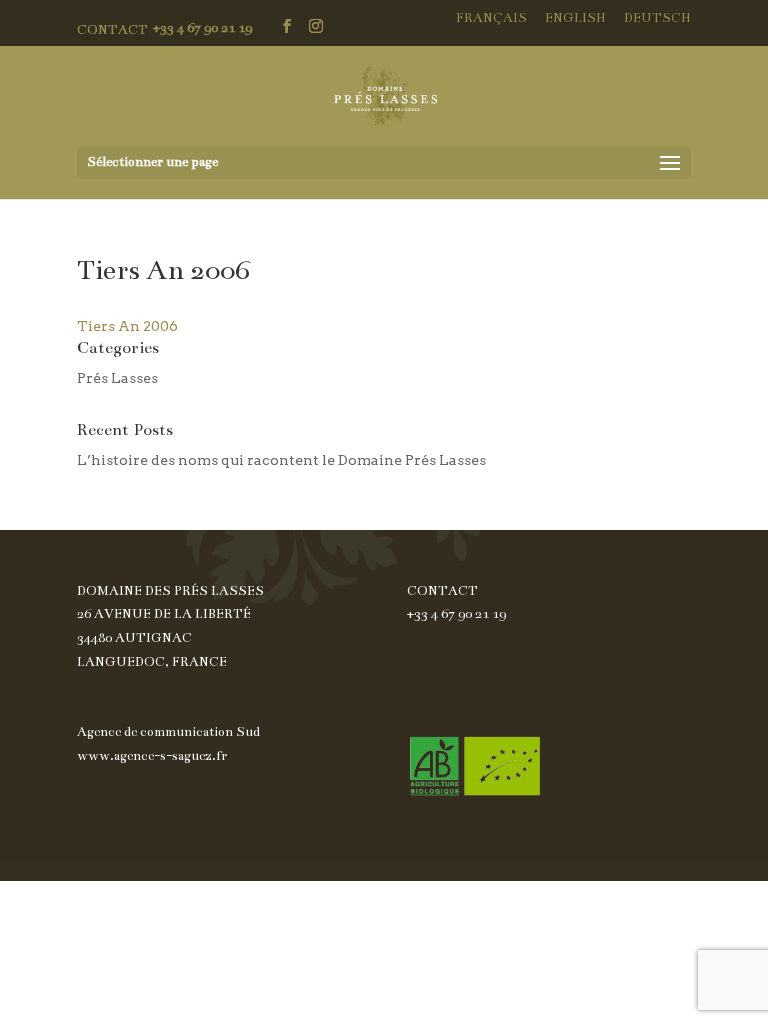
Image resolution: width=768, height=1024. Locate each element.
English (575, 18)
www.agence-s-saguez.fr (152, 756)
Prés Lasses (117, 378)
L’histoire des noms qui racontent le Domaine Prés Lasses (281, 460)
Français (491, 18)
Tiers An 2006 (127, 326)
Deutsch (657, 18)
